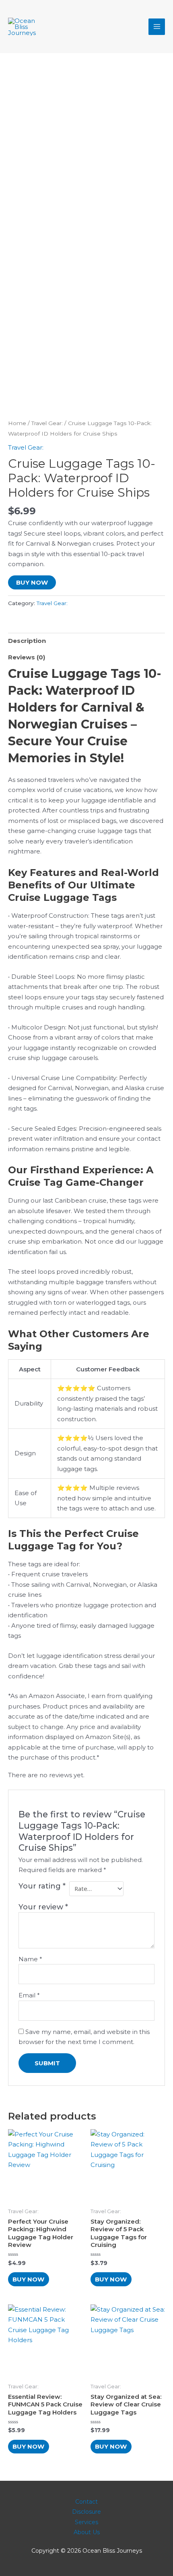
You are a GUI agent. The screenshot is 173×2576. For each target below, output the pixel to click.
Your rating (42, 1886)
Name (30, 1959)
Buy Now (32, 582)
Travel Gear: (47, 423)
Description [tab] (27, 641)
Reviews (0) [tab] (27, 657)
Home (17, 423)
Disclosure (86, 2512)
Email (29, 1995)
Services (86, 2522)
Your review (43, 1907)
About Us (87, 2532)
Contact (86, 2502)
